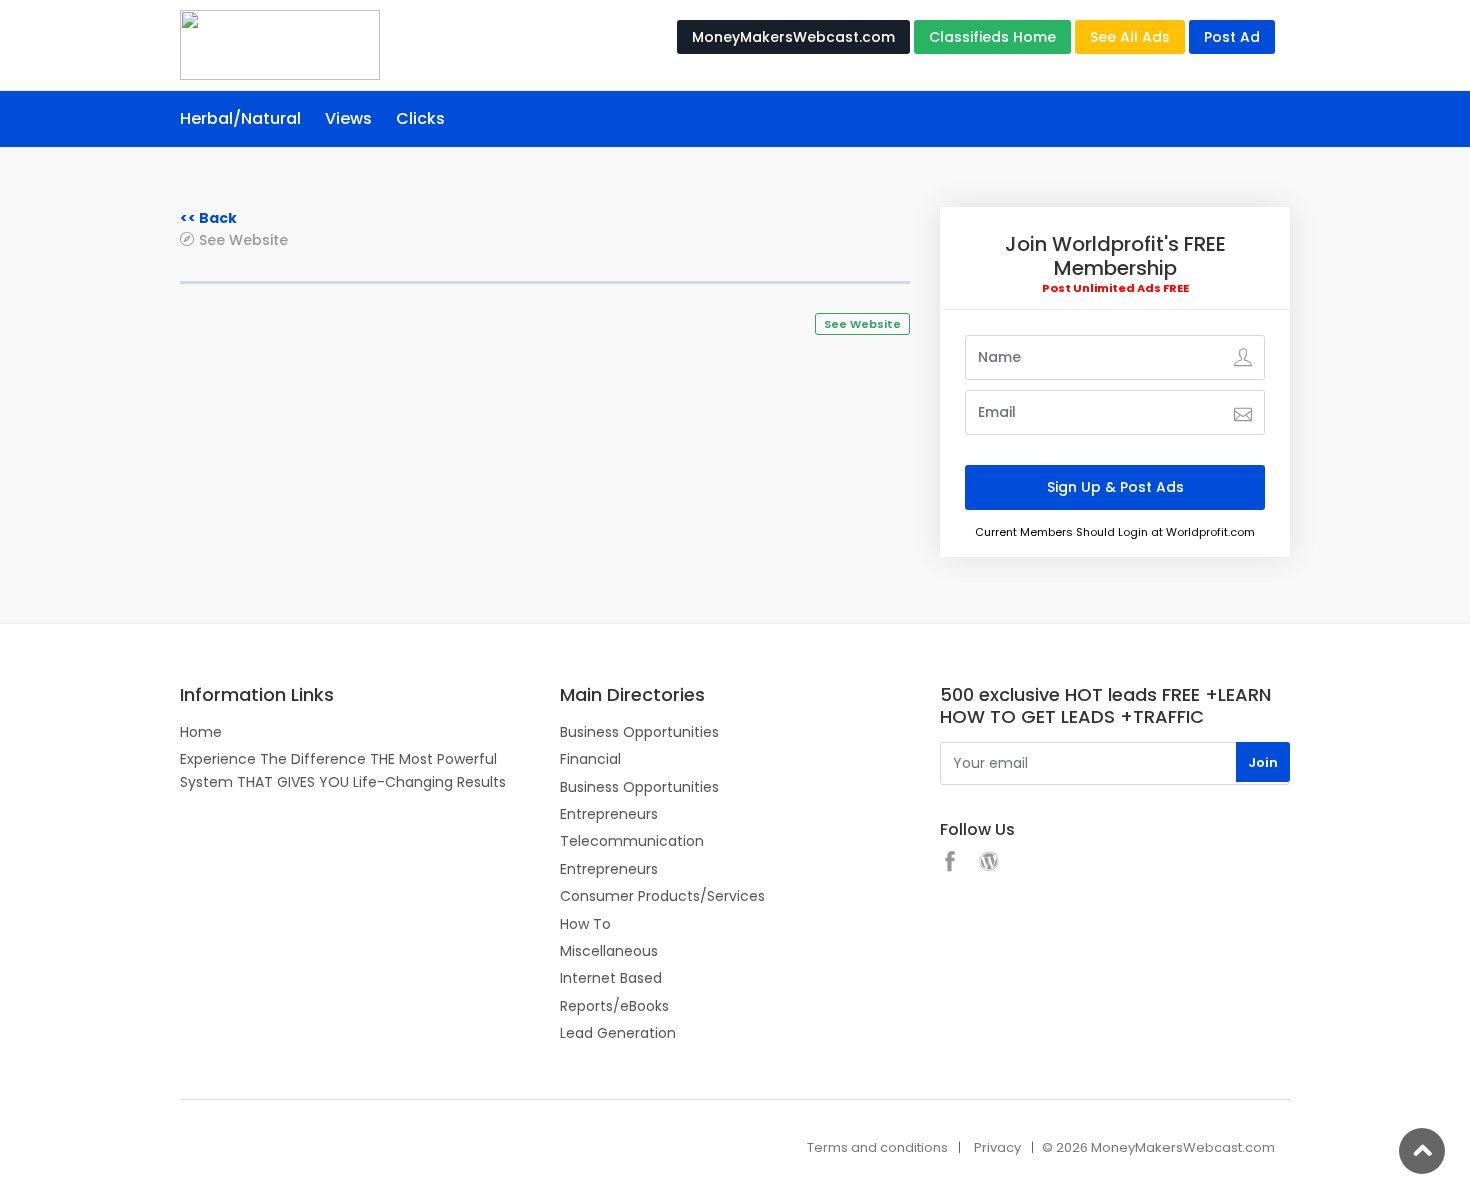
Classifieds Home (992, 37)
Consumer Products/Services (662, 896)
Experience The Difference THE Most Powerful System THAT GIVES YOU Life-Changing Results (343, 770)
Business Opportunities (639, 732)
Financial (590, 759)
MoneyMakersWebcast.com (793, 37)
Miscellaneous (609, 951)
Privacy (997, 1147)
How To (585, 924)
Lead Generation (618, 1033)
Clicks (420, 118)
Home (201, 732)
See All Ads (1130, 37)
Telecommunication (632, 841)
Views (348, 118)
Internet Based (611, 978)
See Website (243, 239)
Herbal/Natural (240, 118)
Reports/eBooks (614, 1006)
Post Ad (1232, 37)
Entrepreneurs (609, 814)
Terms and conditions (877, 1147)
